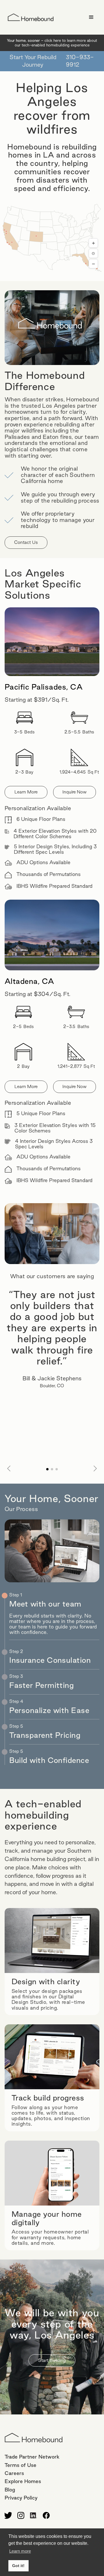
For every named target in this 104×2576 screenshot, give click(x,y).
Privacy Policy (21, 2498)
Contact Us (26, 542)
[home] (29, 17)
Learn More (26, 792)
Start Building (52, 2360)
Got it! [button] (18, 2566)
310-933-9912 (80, 61)
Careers (14, 2473)
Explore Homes (23, 2481)
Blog (10, 2490)
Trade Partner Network (32, 2457)
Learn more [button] (20, 2551)
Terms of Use (21, 2465)
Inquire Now (75, 792)
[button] (91, 17)
